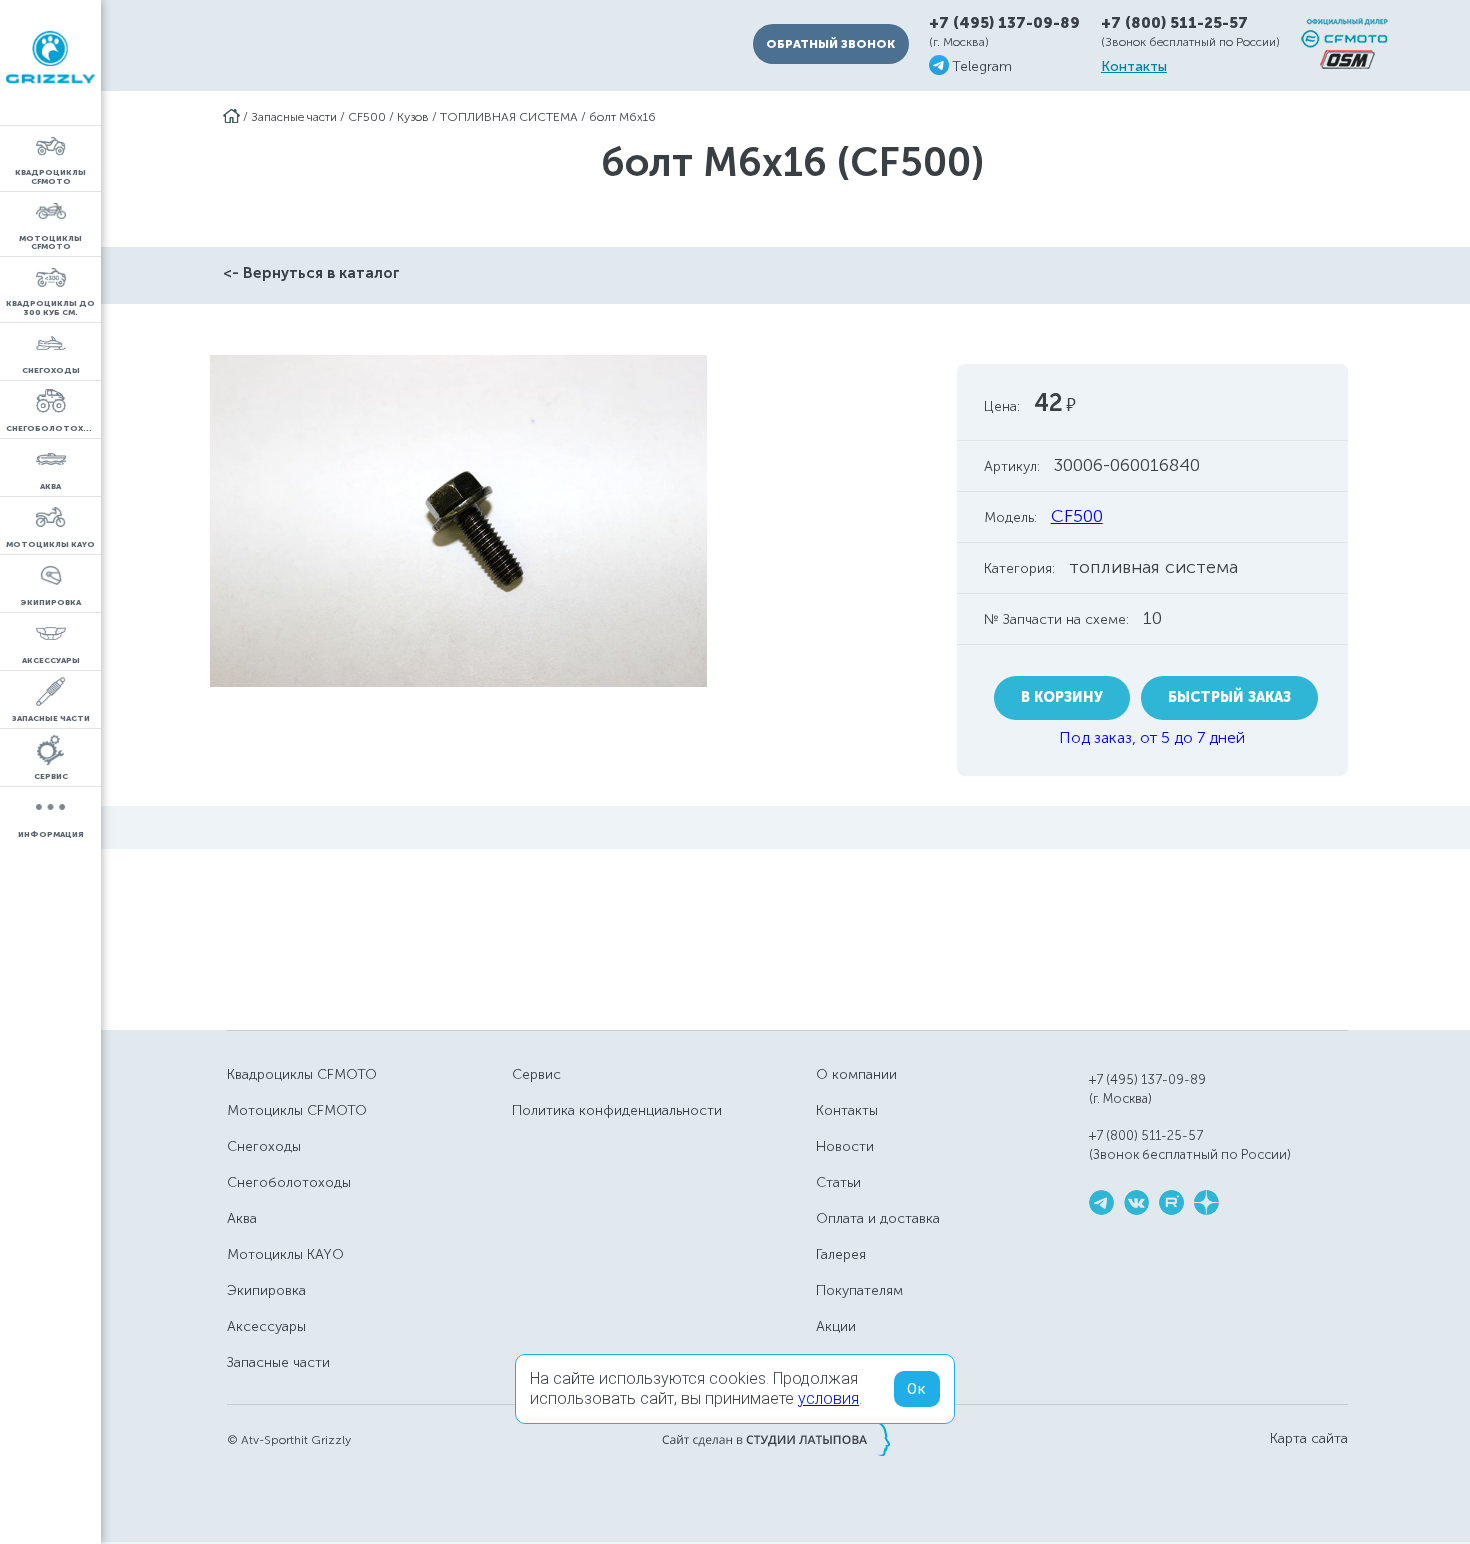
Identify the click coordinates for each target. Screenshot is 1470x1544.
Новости (845, 1146)
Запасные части (294, 117)
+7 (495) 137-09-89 (1004, 23)
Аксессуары (266, 1326)
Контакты (1134, 67)
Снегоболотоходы (289, 1182)
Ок (917, 1389)
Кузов (413, 117)
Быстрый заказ (1229, 697)
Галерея (841, 1254)
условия (828, 1398)
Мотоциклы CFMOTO (297, 1110)
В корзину (1062, 697)
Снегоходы (264, 1146)
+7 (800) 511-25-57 (1174, 23)
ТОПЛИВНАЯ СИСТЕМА (509, 117)
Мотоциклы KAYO (285, 1254)
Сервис (536, 1074)
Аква (242, 1218)
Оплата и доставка (878, 1218)
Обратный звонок (830, 44)
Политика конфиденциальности (617, 1110)
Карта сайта (1309, 1439)
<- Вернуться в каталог (311, 273)
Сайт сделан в (776, 1439)
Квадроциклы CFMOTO (302, 1074)
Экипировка (266, 1290)
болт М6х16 (622, 117)
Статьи (838, 1182)
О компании (856, 1074)
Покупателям (859, 1290)
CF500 (367, 117)
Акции (836, 1326)
